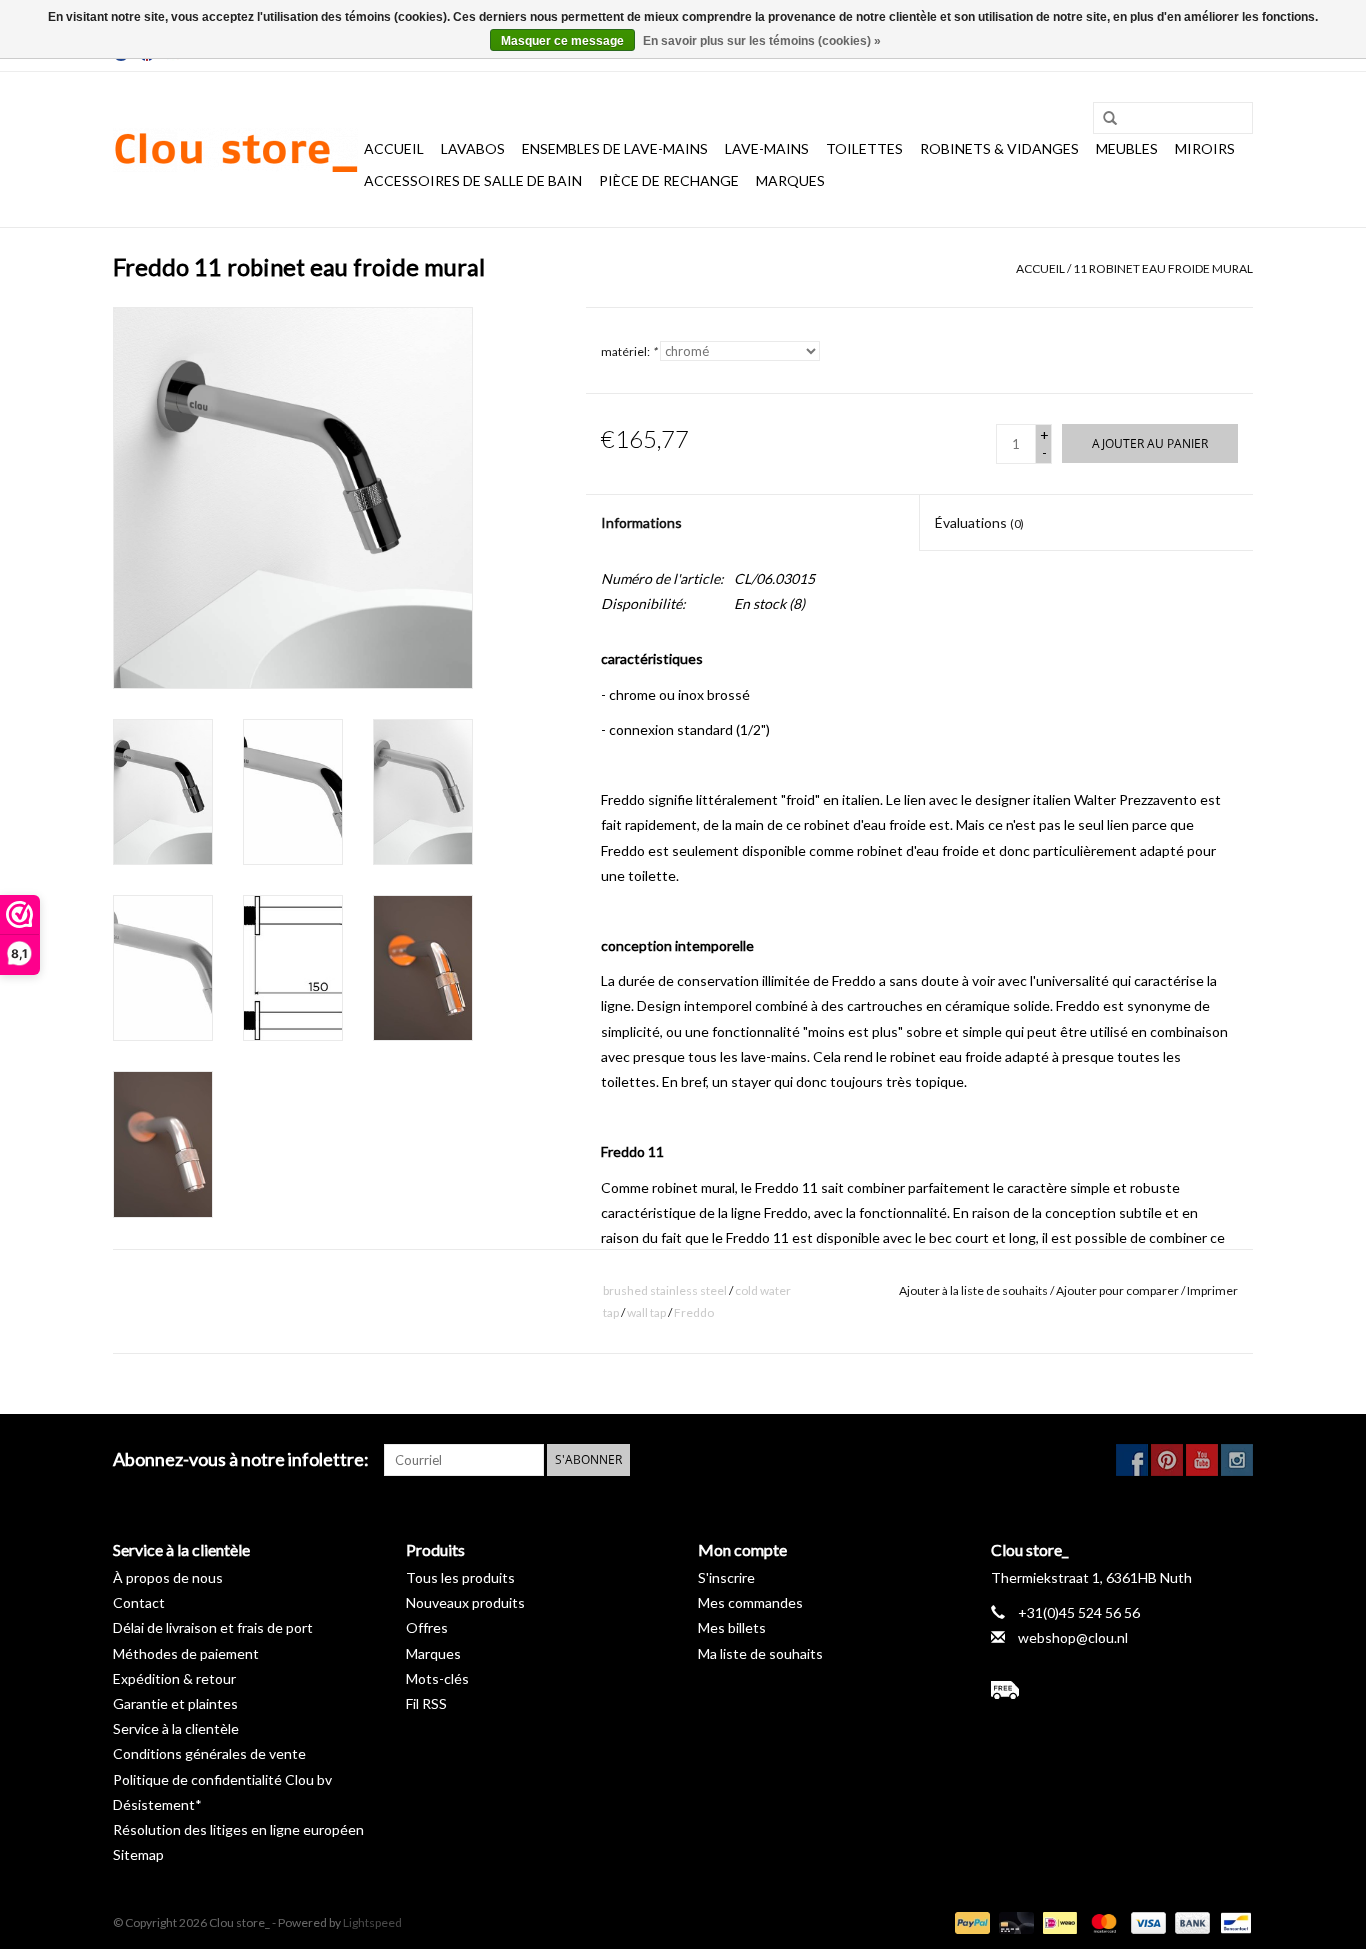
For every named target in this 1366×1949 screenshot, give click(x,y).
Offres (427, 1627)
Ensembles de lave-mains (615, 148)
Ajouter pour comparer (1118, 1290)
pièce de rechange (669, 180)
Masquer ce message (562, 41)
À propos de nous (168, 1577)
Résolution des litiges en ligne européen (238, 1829)
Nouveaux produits (465, 1602)
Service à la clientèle (176, 1728)
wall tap (646, 1312)
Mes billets (732, 1627)
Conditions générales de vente (209, 1753)
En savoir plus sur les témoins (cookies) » (762, 41)
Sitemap (138, 1854)
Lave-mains (767, 148)
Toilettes (864, 148)
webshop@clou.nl (1073, 1637)
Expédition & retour (174, 1678)
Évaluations (979, 522)
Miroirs (1205, 148)
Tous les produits (460, 1577)
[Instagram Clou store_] (1237, 1460)
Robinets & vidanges (999, 148)
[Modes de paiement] (970, 1921)
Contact (139, 1602)
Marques (790, 180)
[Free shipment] (1122, 1690)
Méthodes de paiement (186, 1653)
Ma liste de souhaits (760, 1653)
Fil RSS (426, 1703)
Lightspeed (372, 1922)
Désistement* (157, 1804)
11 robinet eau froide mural (1163, 268)
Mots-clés (437, 1678)
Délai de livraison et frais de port (213, 1627)
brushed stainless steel (665, 1290)
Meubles (1127, 148)
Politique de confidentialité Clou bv (222, 1779)
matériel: (629, 351)
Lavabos (473, 148)
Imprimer (1212, 1290)
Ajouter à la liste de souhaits (973, 1290)
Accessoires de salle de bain (473, 180)
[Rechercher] (1103, 119)
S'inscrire (726, 1577)
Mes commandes (750, 1602)
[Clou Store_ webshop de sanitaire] (235, 150)
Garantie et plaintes (175, 1703)
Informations (641, 522)
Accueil (394, 148)
